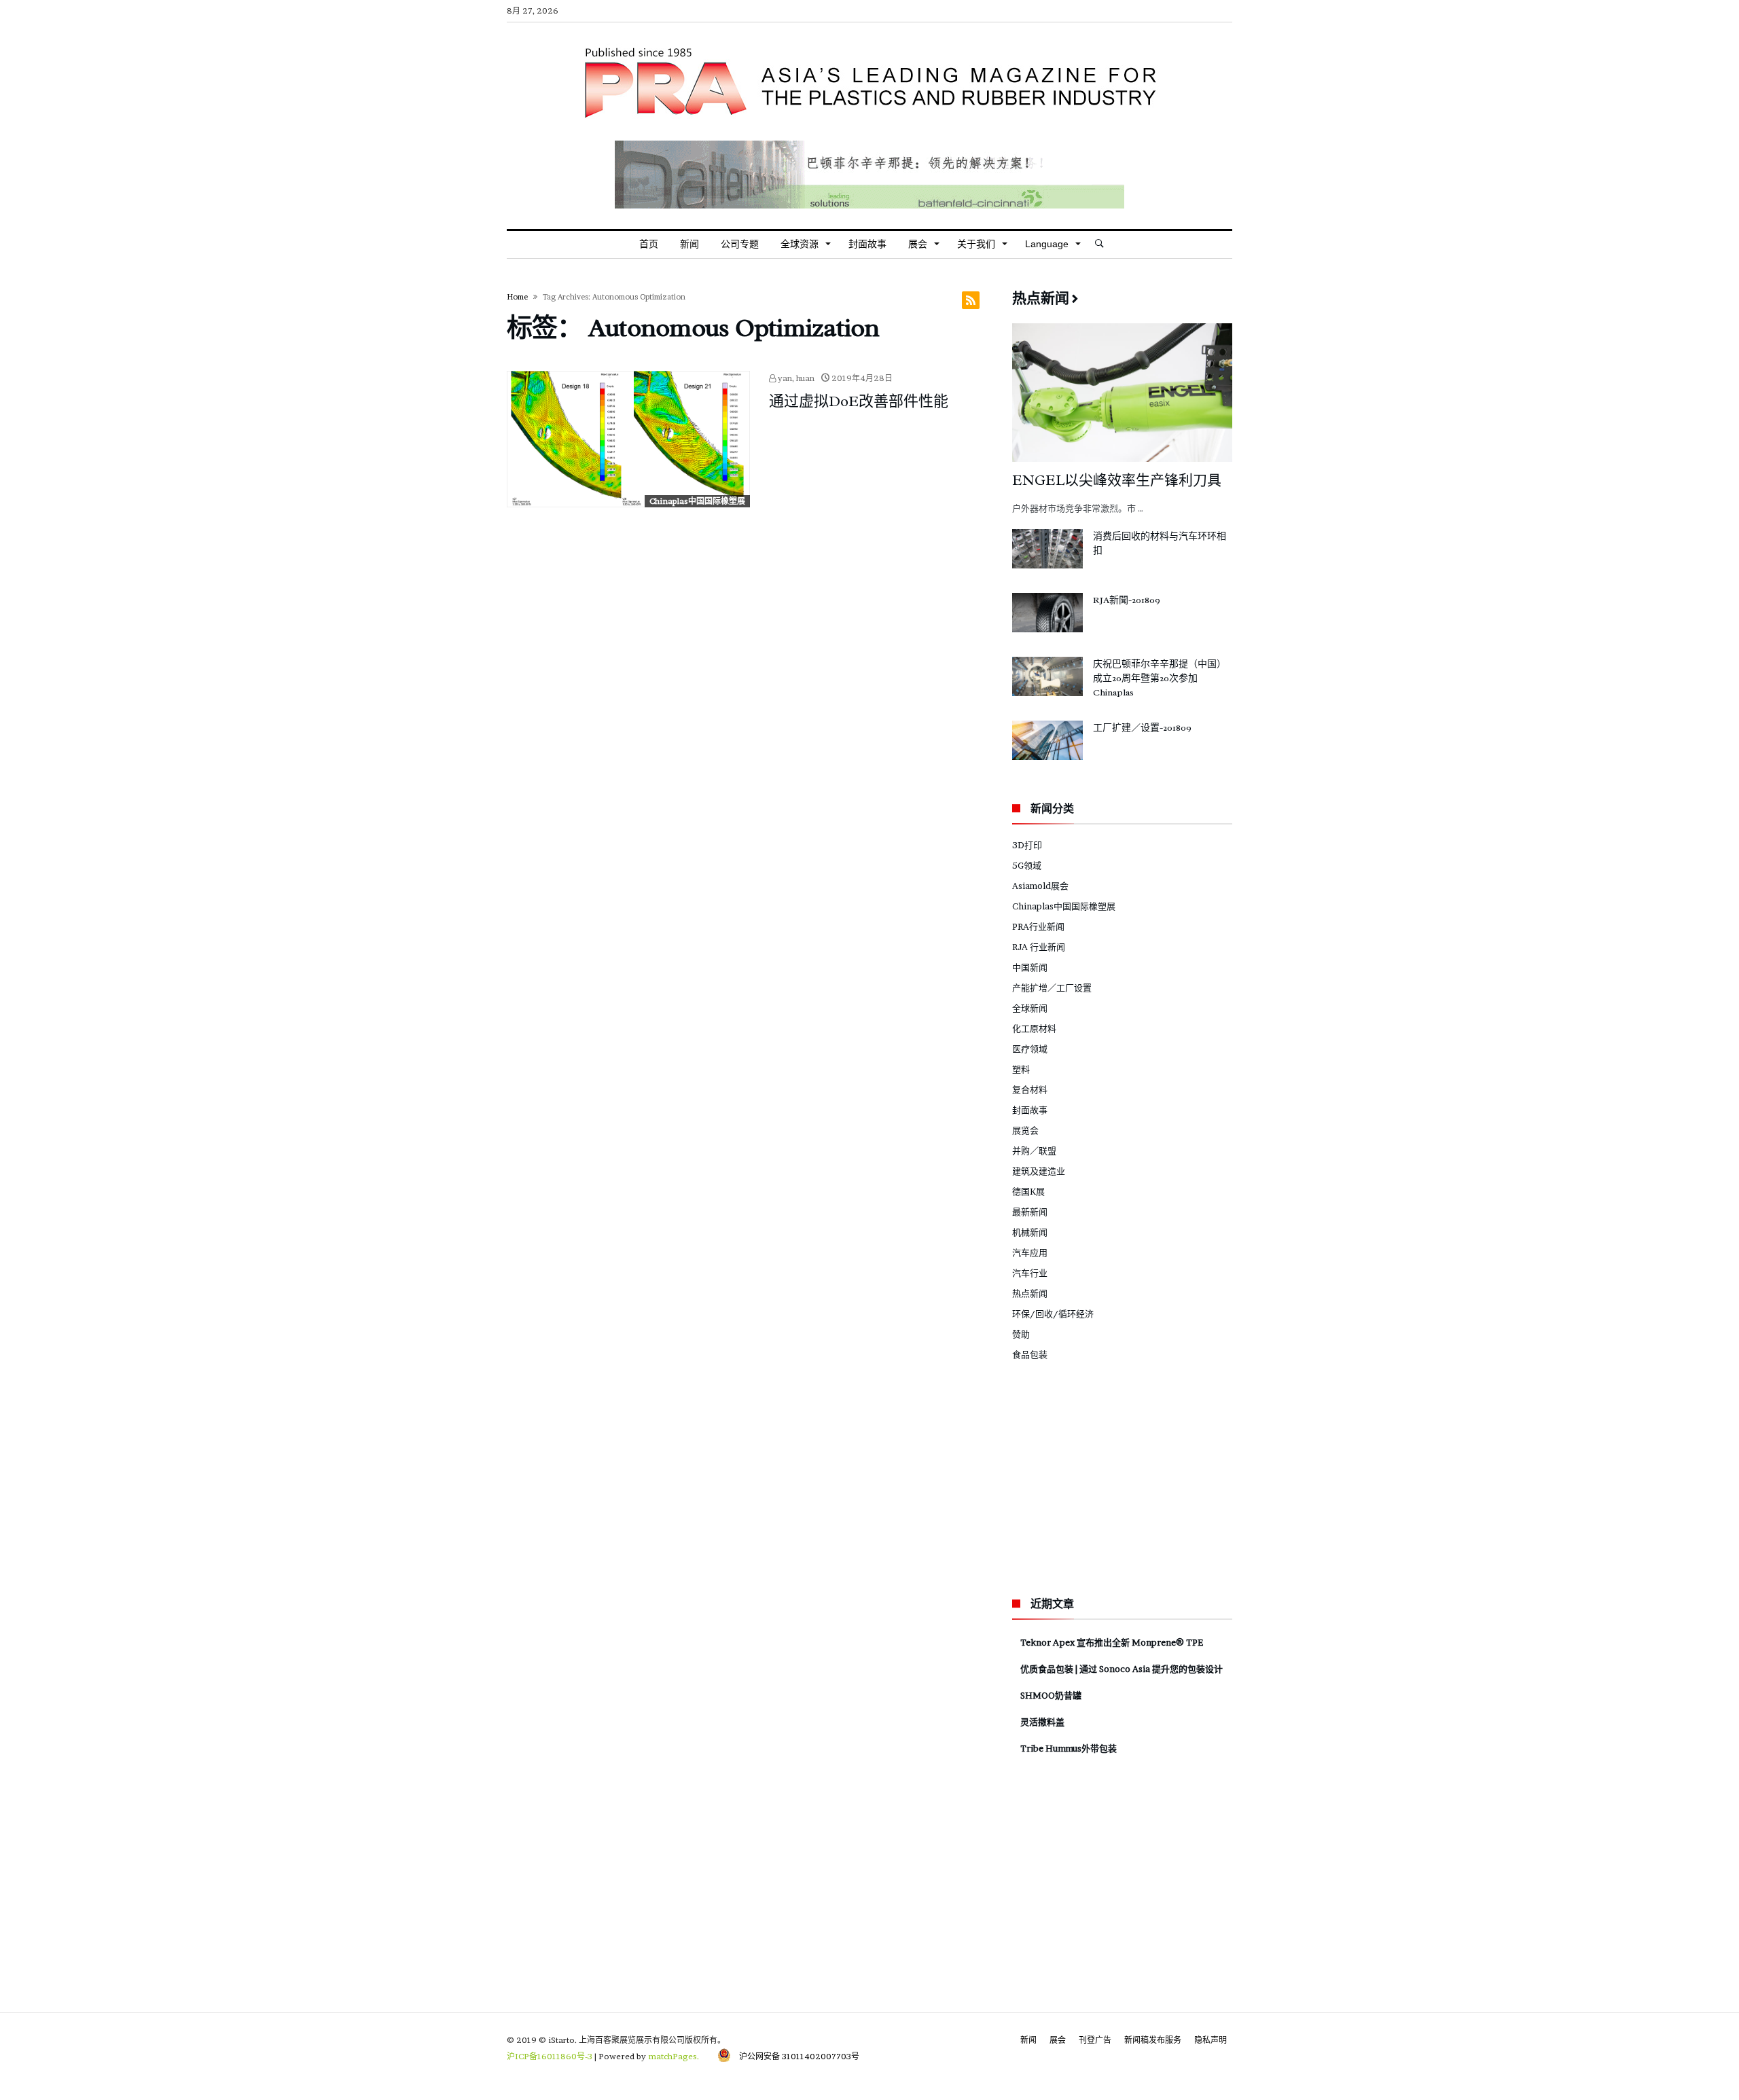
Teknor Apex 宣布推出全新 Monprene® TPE (1112, 1642)
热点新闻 (1030, 1293)
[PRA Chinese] (869, 43)
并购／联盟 (1034, 1151)
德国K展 (1028, 1191)
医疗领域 (1030, 1049)
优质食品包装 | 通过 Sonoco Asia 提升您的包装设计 (1122, 1669)
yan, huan (795, 378)
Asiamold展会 (1040, 886)
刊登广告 (1095, 2040)
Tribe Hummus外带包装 (1069, 1748)
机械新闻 (1030, 1232)
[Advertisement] (1114, 1477)
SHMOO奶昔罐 (1051, 1695)
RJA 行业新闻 (1039, 947)
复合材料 (1030, 1089)
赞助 (1021, 1334)
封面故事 (1030, 1110)
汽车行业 (1030, 1273)
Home (517, 297)
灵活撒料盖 (1042, 1722)
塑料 (1021, 1069)
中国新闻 (1030, 967)
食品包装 (1030, 1354)
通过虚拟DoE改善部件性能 (859, 401)
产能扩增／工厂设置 (1052, 988)
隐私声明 (1211, 2040)
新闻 (1028, 2040)
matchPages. (675, 2056)
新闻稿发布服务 (1153, 2040)
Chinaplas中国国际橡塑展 (697, 501)
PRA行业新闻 (1038, 926)
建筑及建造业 (1039, 1171)
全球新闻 (1030, 1008)
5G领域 (1027, 865)
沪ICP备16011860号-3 (550, 2056)
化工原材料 (1034, 1028)
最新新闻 (1030, 1212)
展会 (1058, 2040)
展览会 (1025, 1130)
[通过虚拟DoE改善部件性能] (628, 439)
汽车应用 (1030, 1252)
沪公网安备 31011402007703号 (795, 2056)
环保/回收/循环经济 (1053, 1314)
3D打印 (1027, 845)
